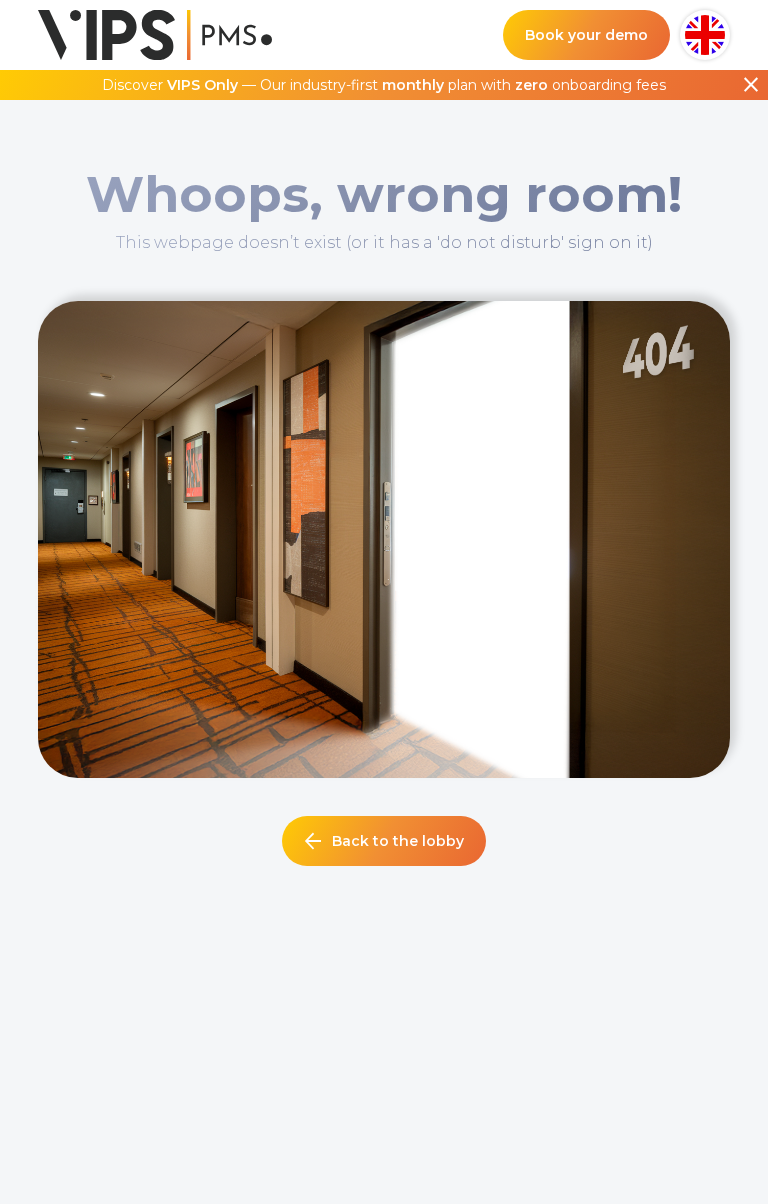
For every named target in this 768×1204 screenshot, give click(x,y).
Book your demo (586, 35)
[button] (705, 35)
